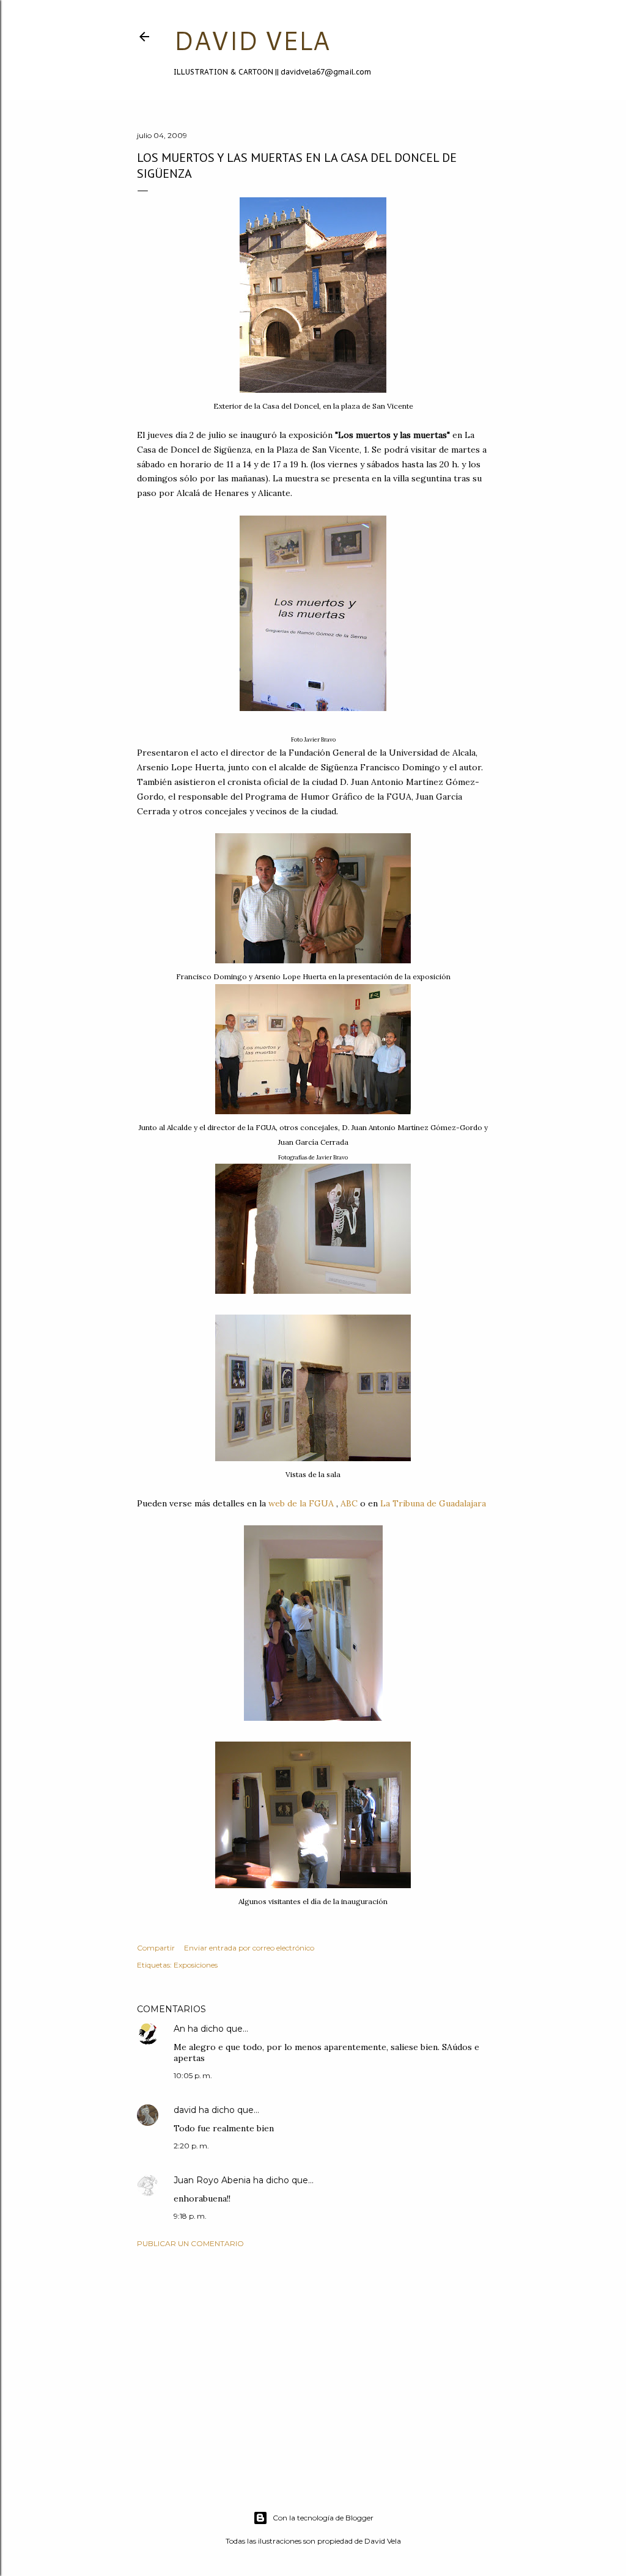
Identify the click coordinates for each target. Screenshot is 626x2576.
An (179, 2029)
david (185, 2110)
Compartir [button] (156, 1948)
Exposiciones (196, 1965)
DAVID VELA (252, 40)
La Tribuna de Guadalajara (433, 1503)
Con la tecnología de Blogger (323, 2518)
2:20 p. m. (191, 2146)
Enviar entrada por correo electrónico (249, 1948)
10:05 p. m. (193, 2075)
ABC (350, 1503)
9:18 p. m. (190, 2216)
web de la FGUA (300, 1503)
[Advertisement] (313, 2364)
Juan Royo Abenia (212, 2180)
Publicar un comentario (190, 2243)
